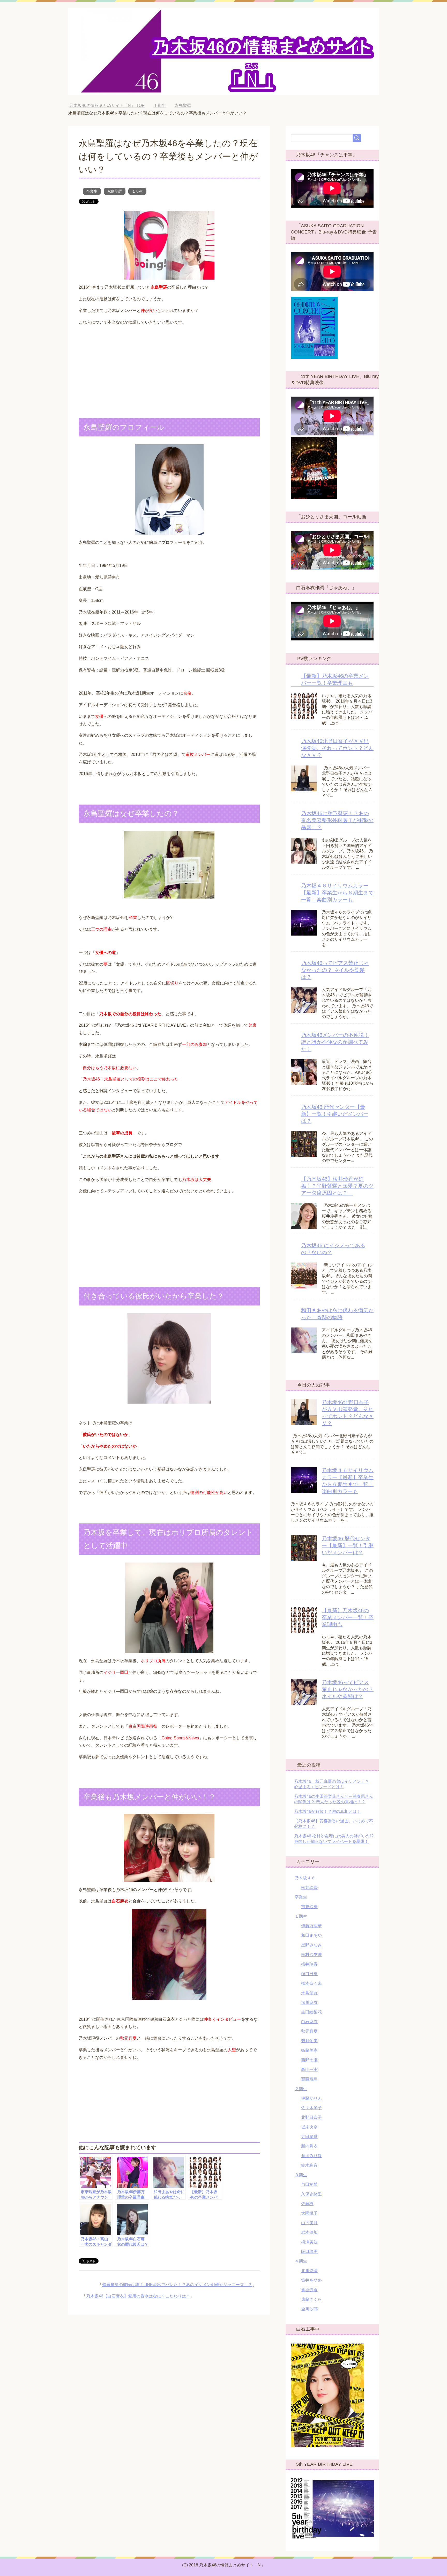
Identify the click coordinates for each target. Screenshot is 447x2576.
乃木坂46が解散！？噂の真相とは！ (327, 1811)
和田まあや (311, 1935)
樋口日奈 (309, 1974)
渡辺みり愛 (311, 2156)
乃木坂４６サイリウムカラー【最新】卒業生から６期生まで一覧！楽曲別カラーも (337, 893)
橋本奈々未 (311, 1983)
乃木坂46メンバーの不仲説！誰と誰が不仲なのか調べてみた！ (335, 1042)
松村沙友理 (311, 1955)
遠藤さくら (311, 2299)
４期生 (301, 2261)
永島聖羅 (115, 191)
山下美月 (309, 2223)
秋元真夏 (309, 2031)
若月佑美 (309, 2041)
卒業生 (92, 191)
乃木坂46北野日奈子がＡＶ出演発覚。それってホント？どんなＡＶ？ (337, 748)
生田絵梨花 (311, 2012)
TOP (111, 105)
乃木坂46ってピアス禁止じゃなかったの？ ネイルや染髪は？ (335, 970)
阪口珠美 (309, 2252)
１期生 (137, 191)
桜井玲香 (309, 1964)
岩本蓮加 (309, 2232)
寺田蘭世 (309, 2137)
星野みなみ (311, 1945)
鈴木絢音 (309, 2165)
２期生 (301, 2089)
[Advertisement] (169, 367)
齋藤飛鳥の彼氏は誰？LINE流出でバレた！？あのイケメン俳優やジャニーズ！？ (177, 2285)
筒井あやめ (311, 2280)
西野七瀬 (309, 2060)
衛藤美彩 (309, 2050)
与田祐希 (309, 2184)
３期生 (301, 2175)
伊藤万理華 (311, 1926)
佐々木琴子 (311, 2108)
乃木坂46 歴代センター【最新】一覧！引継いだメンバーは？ (335, 1114)
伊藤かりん (311, 2098)
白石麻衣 (309, 2022)
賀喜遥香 (309, 2290)
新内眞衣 (309, 2146)
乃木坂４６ (305, 1878)
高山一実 (309, 2070)
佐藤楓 (307, 2204)
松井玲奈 (309, 1888)
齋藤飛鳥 (309, 2079)
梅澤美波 (309, 2242)
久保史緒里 (311, 2194)
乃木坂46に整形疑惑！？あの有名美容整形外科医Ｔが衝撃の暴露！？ (337, 820)
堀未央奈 (309, 2127)
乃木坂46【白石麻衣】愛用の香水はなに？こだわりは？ (138, 2296)
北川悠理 (309, 2271)
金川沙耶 (309, 2309)
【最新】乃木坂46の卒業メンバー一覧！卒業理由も (348, 1617)
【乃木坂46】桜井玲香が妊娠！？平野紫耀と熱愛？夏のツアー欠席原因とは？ (337, 1186)
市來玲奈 (309, 1907)
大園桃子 (309, 2213)
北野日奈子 (311, 2117)
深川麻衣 (309, 2002)
